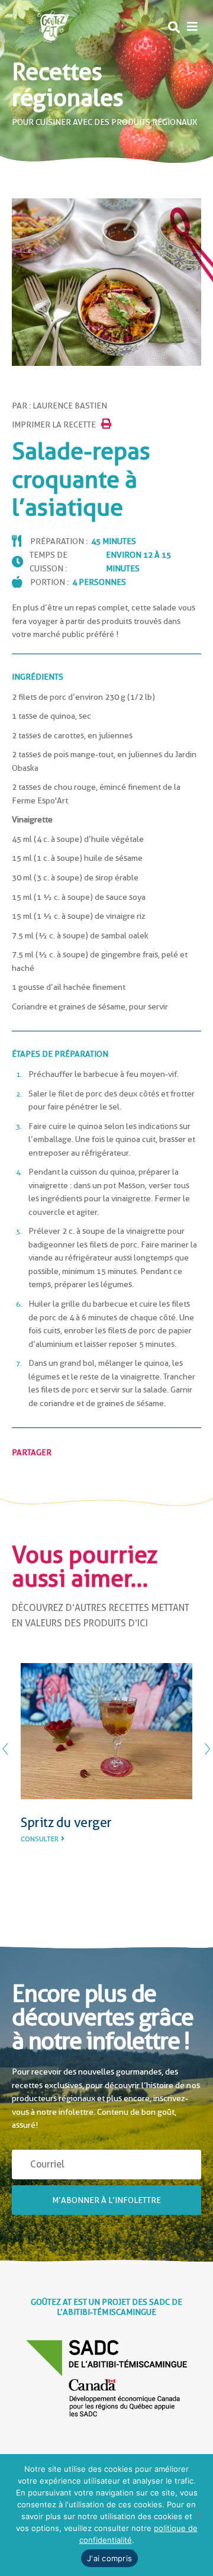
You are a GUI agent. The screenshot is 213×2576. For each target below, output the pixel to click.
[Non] (198, 2515)
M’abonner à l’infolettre (106, 2199)
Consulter (40, 1855)
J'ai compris (109, 2558)
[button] (192, 27)
